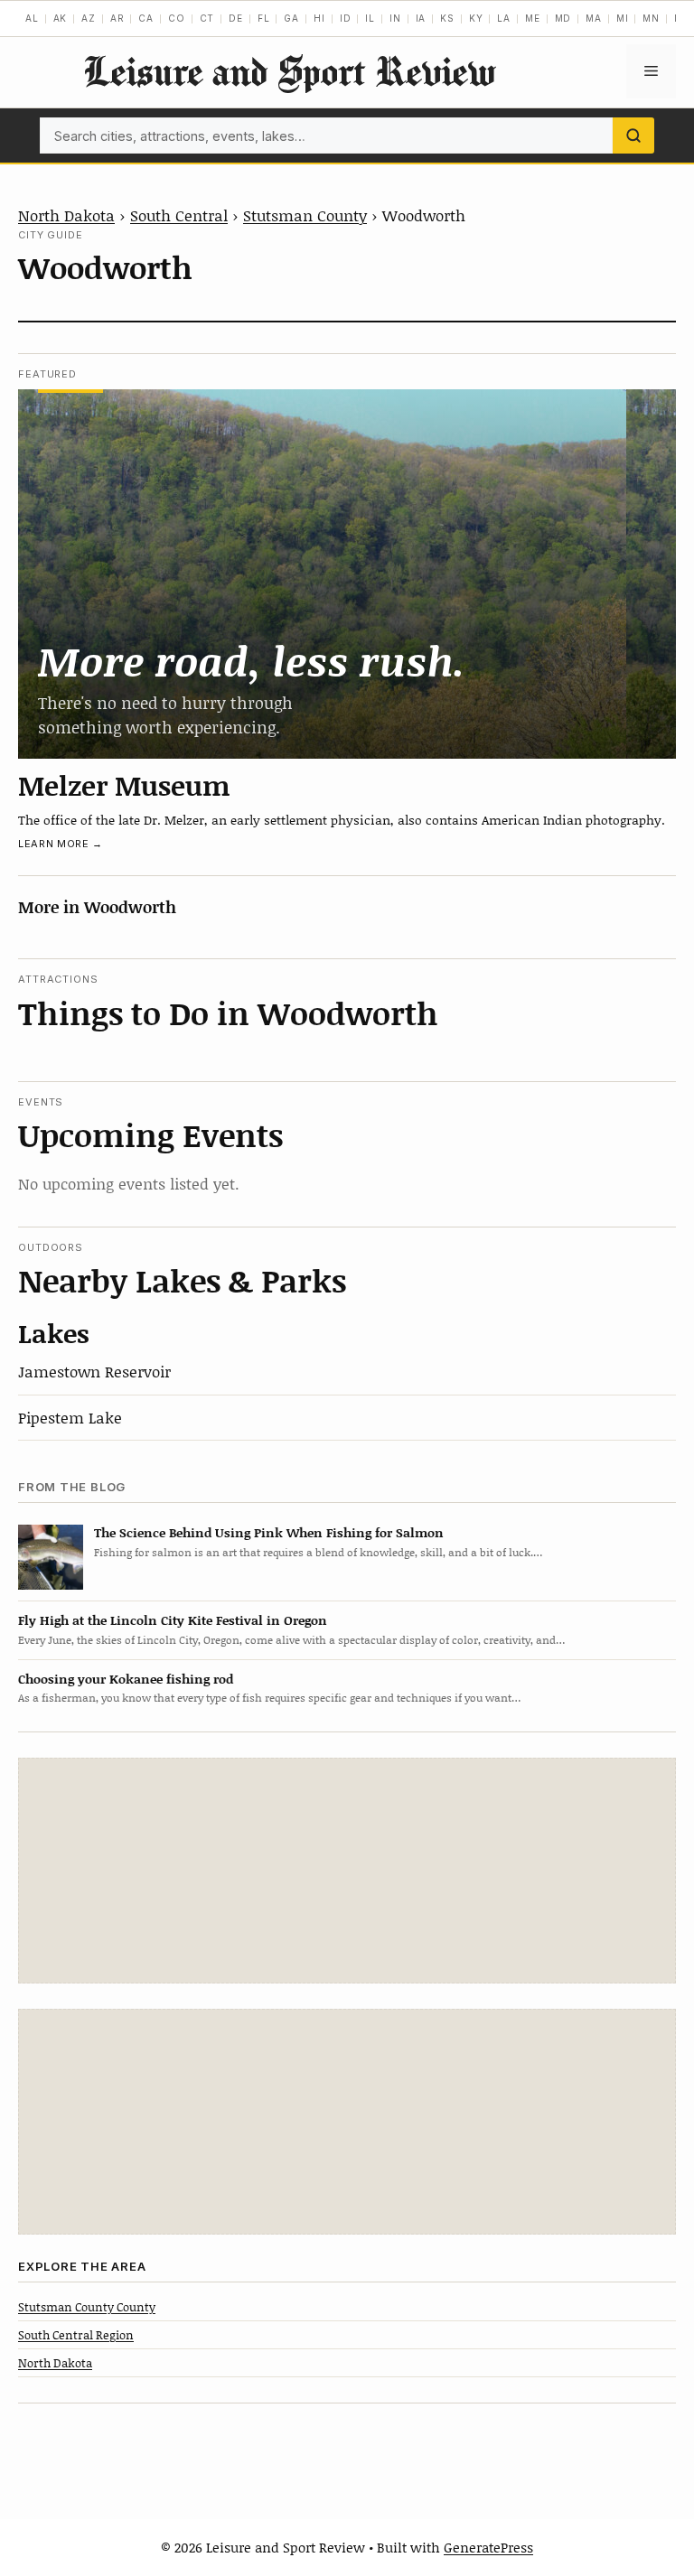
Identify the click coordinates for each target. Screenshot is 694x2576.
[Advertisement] (347, 1871)
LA (504, 18)
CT (207, 18)
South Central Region (76, 2335)
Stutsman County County (87, 2307)
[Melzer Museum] (347, 574)
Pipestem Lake (70, 1417)
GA (291, 18)
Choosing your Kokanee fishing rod (126, 1679)
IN (395, 18)
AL (32, 18)
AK (61, 18)
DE (236, 18)
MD (563, 18)
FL (264, 18)
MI (623, 18)
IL (370, 18)
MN (651, 18)
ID (346, 18)
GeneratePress (488, 2547)
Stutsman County (305, 215)
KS (447, 18)
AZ (89, 18)
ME (533, 18)
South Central (179, 215)
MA (594, 18)
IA (421, 18)
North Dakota (66, 215)
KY (476, 18)
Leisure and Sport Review (289, 71)
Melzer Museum (124, 785)
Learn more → (61, 844)
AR (117, 18)
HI (319, 18)
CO (177, 18)
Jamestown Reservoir (94, 1371)
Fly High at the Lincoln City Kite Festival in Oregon (173, 1620)
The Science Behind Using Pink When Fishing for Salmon (269, 1532)
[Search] (633, 135)
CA (146, 18)
